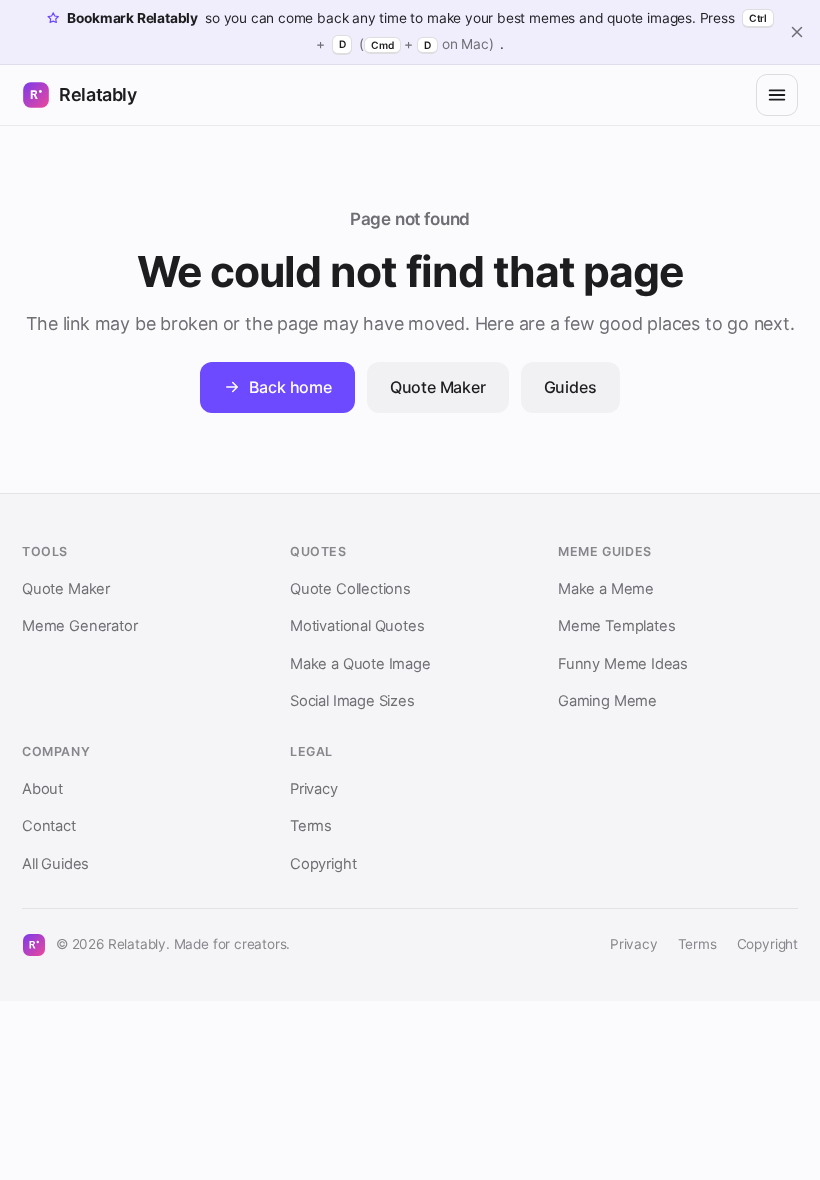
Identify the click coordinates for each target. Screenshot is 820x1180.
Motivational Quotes (357, 626)
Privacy (314, 789)
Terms (311, 826)
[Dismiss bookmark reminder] (797, 32)
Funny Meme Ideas (623, 664)
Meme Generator (79, 626)
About (42, 789)
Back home (290, 387)
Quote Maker (438, 387)
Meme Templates (616, 626)
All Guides (55, 864)
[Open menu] (777, 95)
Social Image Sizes (352, 701)
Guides (570, 387)
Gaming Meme (607, 701)
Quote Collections (350, 589)
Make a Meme (606, 589)
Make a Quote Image (360, 664)
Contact (49, 826)
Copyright (323, 864)
